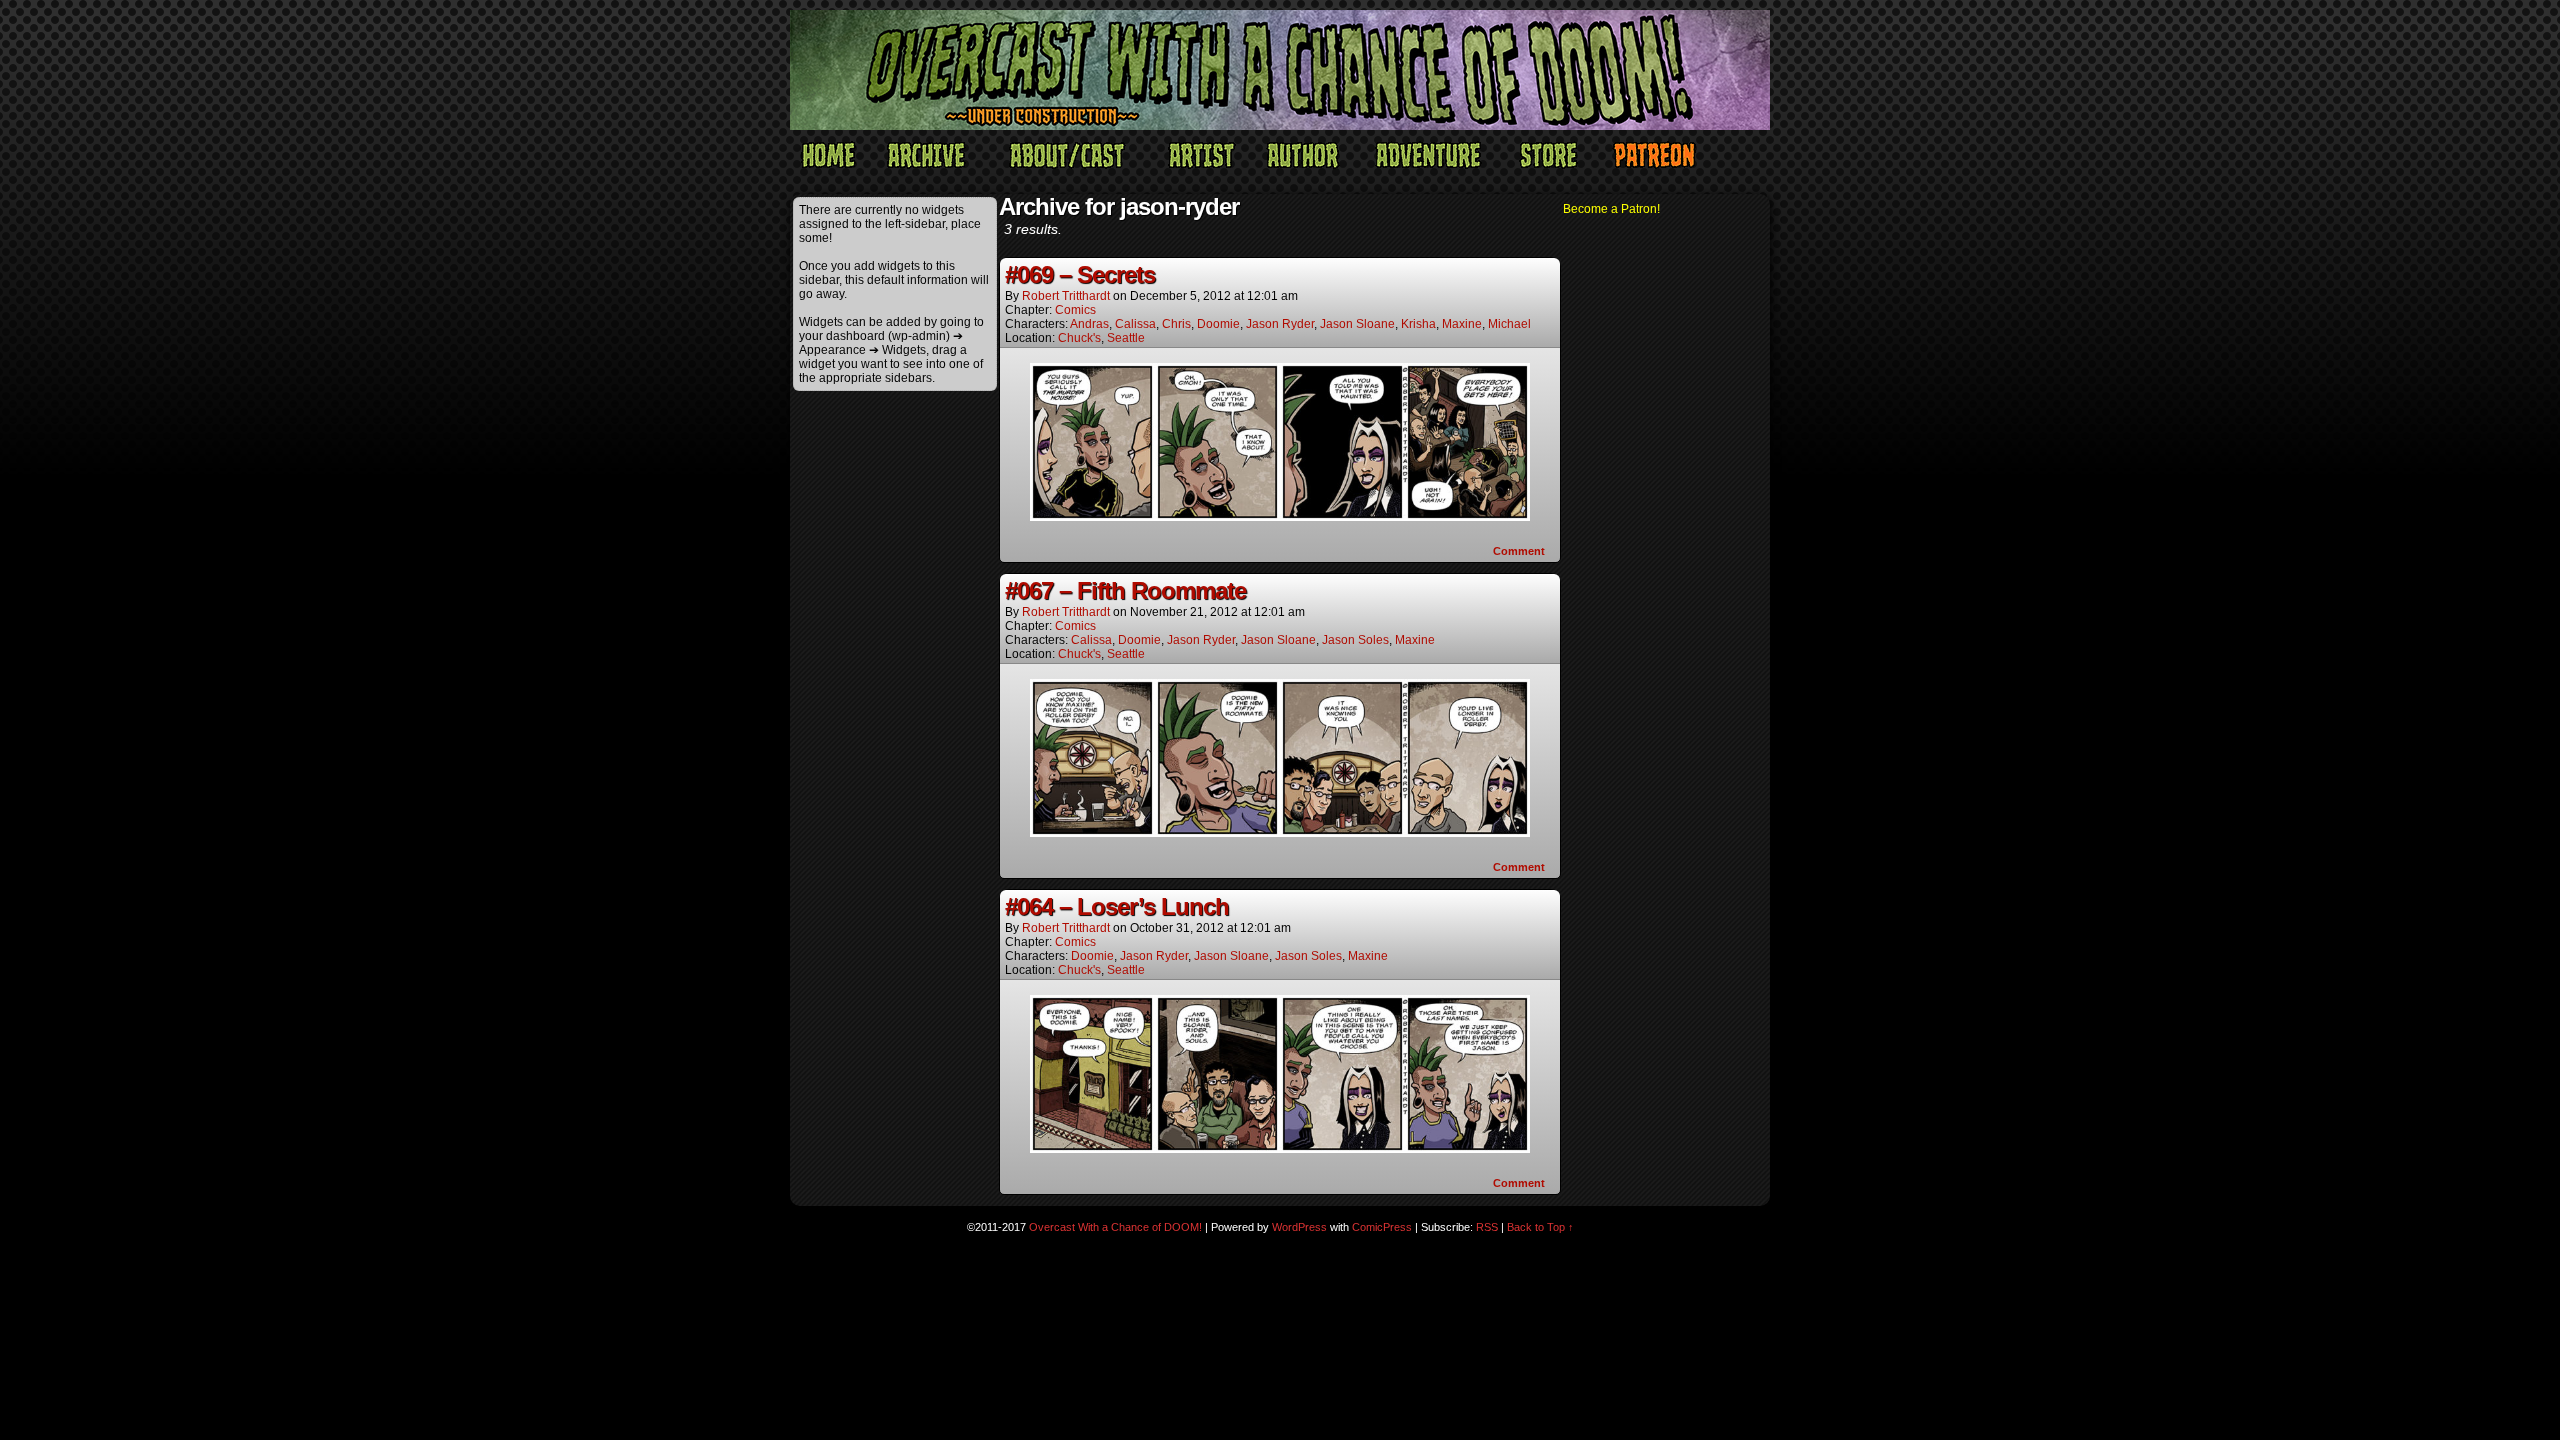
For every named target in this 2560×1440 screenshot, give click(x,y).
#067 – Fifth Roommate (1125, 590)
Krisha (1418, 324)
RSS (1487, 1227)
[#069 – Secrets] (1280, 516)
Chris (1176, 324)
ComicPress (1382, 1227)
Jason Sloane (1357, 324)
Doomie (1218, 324)
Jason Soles (1355, 640)
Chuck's (1079, 338)
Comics (1075, 310)
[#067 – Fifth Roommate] (1280, 832)
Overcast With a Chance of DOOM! (1115, 1227)
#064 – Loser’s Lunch (1117, 906)
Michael (1509, 324)
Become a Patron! (1611, 209)
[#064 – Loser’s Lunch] (1280, 1148)
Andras (1089, 324)
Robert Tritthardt (1066, 296)
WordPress (1299, 1227)
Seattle (1126, 338)
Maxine (1462, 324)
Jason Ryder (1280, 324)
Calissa (1135, 324)
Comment (1520, 551)
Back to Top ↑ (1540, 1227)
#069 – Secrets (1080, 274)
